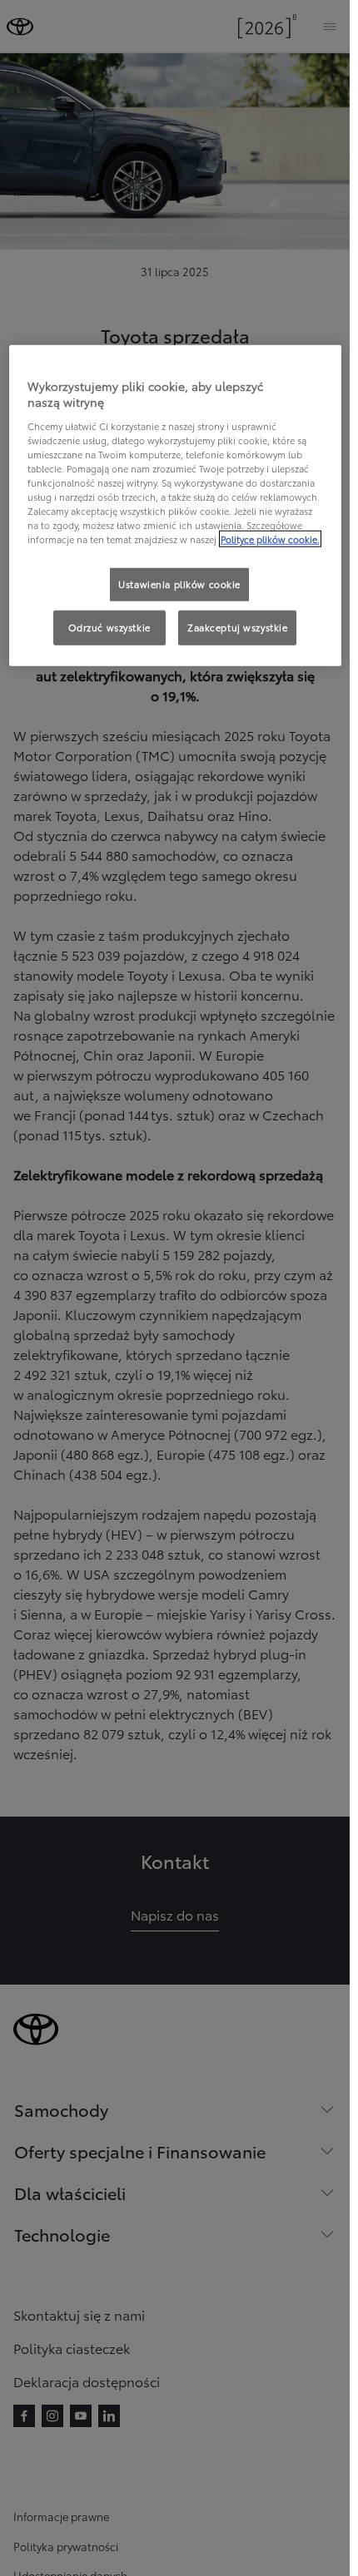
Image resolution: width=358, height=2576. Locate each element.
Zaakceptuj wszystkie (237, 627)
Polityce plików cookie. (270, 539)
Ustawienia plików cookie (179, 584)
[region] (175, 505)
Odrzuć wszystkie (109, 627)
